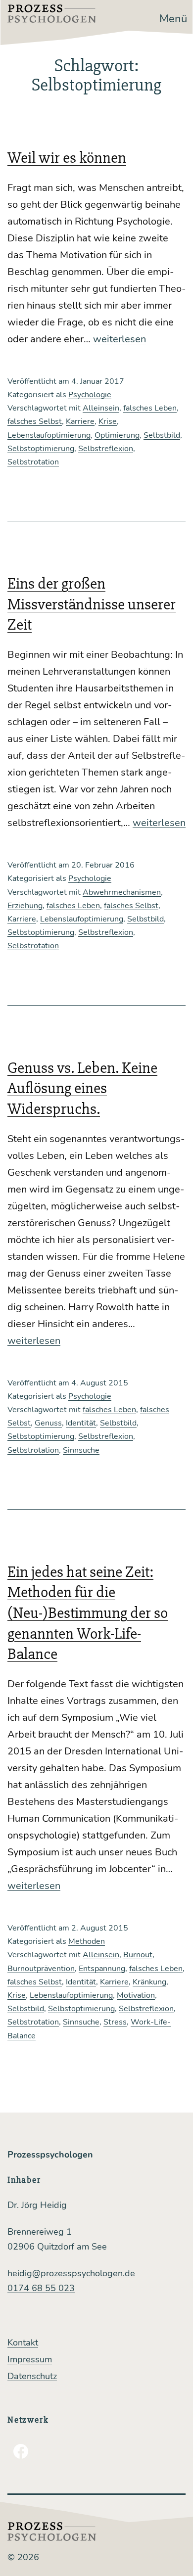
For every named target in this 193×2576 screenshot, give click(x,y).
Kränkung (149, 1982)
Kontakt (23, 2343)
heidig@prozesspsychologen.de (71, 2273)
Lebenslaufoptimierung (49, 435)
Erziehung (25, 906)
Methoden (87, 1941)
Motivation (136, 1995)
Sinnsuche (81, 1450)
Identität (81, 1423)
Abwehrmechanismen (122, 892)
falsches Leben (150, 408)
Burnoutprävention (41, 1969)
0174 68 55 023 (41, 2288)
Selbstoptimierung (41, 449)
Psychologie (90, 395)
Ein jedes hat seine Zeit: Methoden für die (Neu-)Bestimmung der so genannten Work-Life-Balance (88, 1613)
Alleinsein (101, 408)
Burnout (138, 1955)
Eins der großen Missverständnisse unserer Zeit (92, 604)
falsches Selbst (35, 421)
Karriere (80, 421)
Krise (108, 421)
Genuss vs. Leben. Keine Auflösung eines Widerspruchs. (82, 1088)
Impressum (30, 2359)
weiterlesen (120, 339)
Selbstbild (162, 435)
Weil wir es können (67, 158)
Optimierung (117, 435)
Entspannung (102, 1969)
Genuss (48, 1423)
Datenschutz (32, 2376)
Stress (115, 2022)
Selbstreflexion (106, 449)
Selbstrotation (33, 462)
